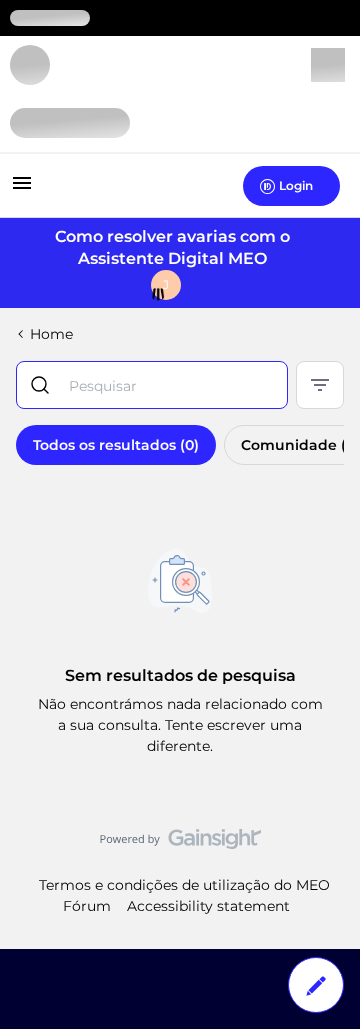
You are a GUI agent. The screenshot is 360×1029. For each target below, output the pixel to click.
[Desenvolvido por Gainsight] (180, 844)
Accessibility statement (208, 906)
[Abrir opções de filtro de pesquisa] (320, 385)
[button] (22, 190)
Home (51, 334)
